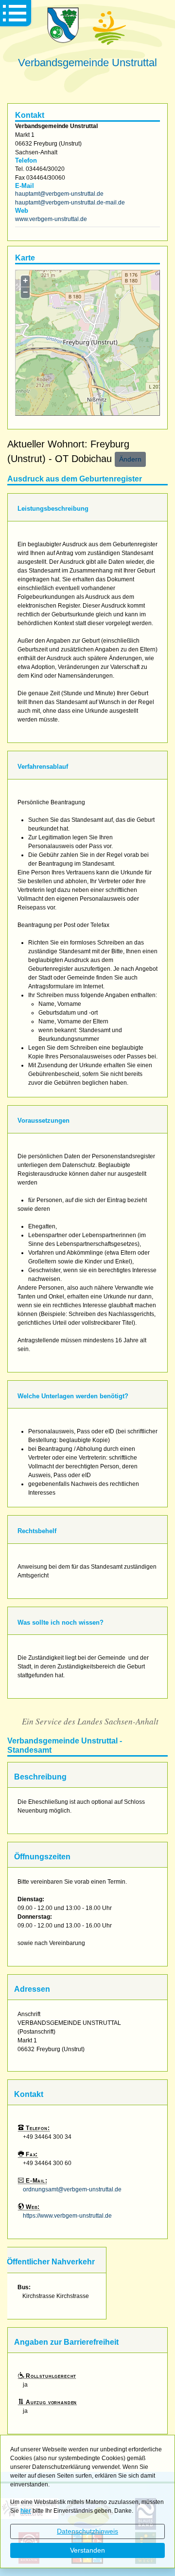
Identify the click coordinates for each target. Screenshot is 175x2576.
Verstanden (87, 2550)
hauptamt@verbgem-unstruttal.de (59, 194)
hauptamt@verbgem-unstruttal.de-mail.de (70, 203)
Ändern (130, 459)
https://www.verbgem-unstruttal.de (67, 2216)
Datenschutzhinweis (87, 2531)
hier (26, 2511)
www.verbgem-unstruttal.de (51, 219)
